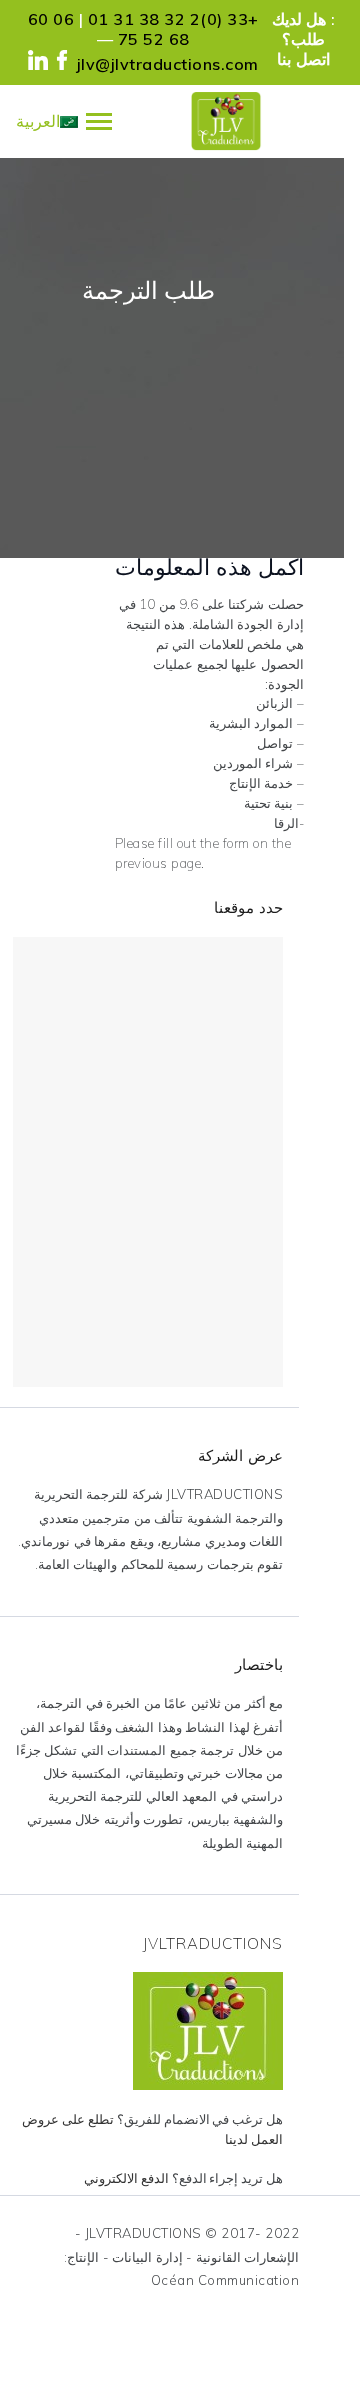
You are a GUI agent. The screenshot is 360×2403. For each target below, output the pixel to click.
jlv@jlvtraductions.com (168, 64)
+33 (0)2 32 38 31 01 (173, 19)
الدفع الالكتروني (128, 2178)
